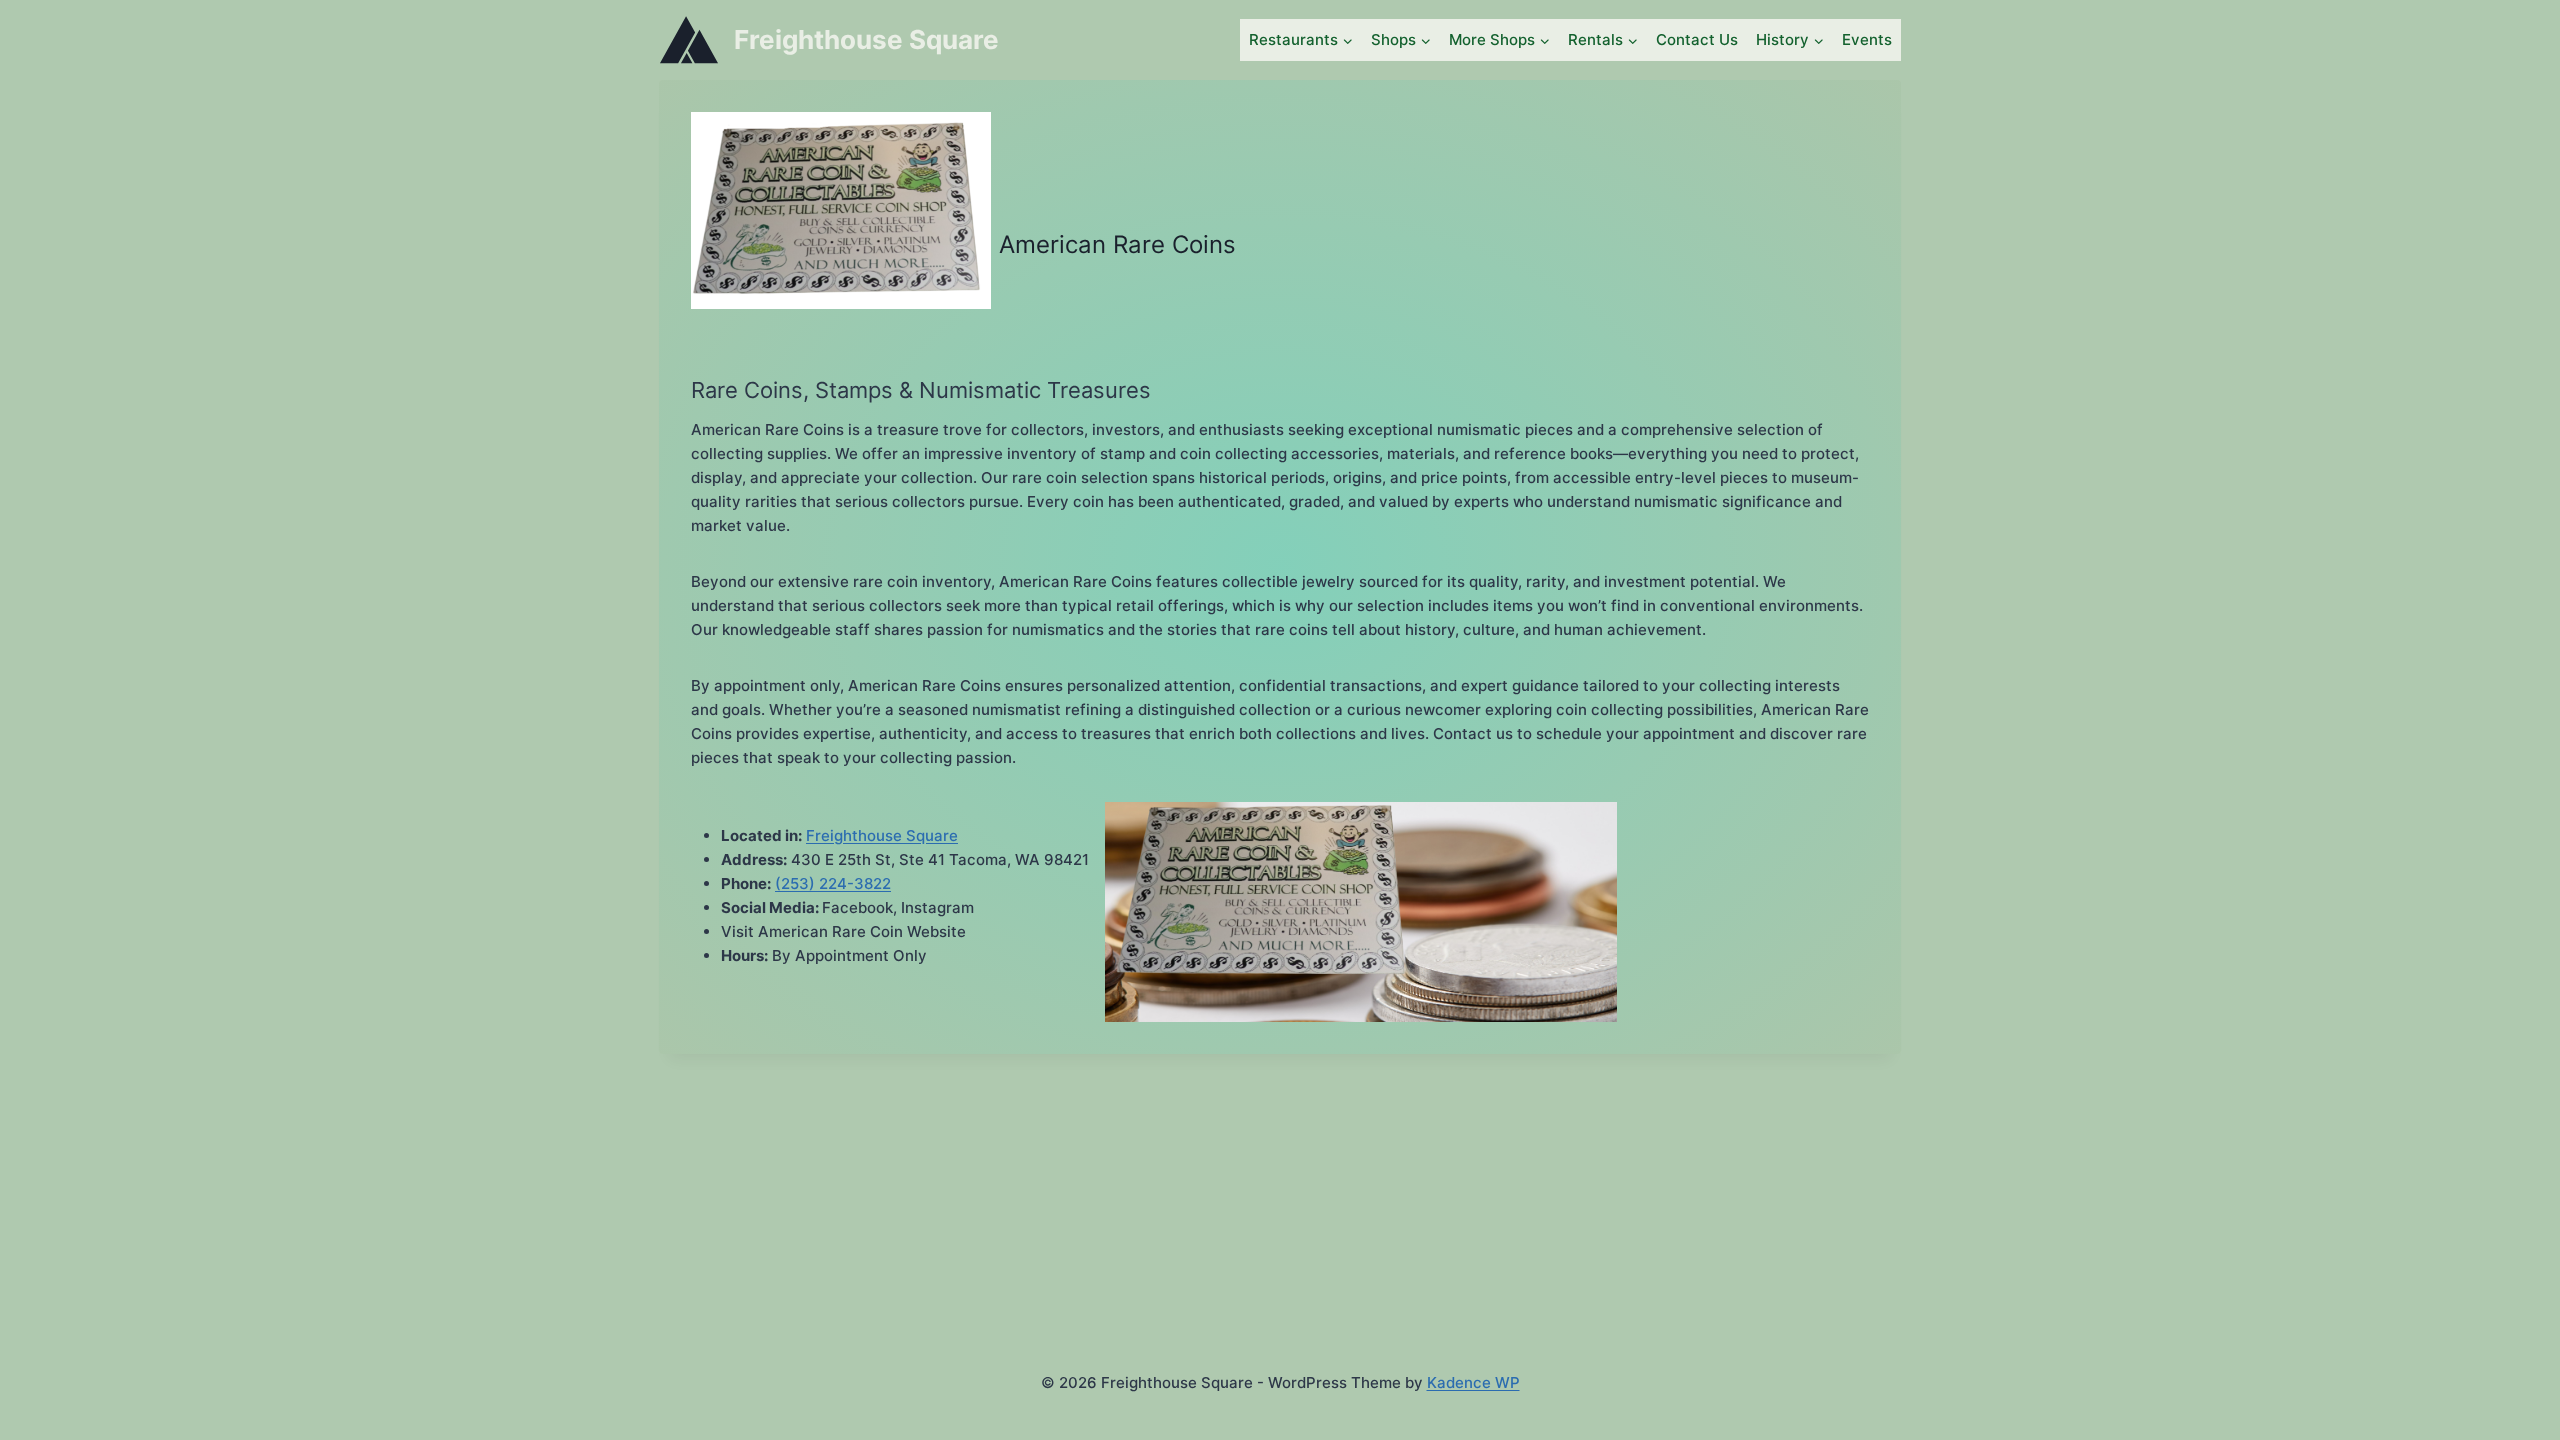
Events (1867, 39)
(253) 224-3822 (833, 883)
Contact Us (1697, 39)
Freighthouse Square (882, 835)
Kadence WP (1473, 1382)
